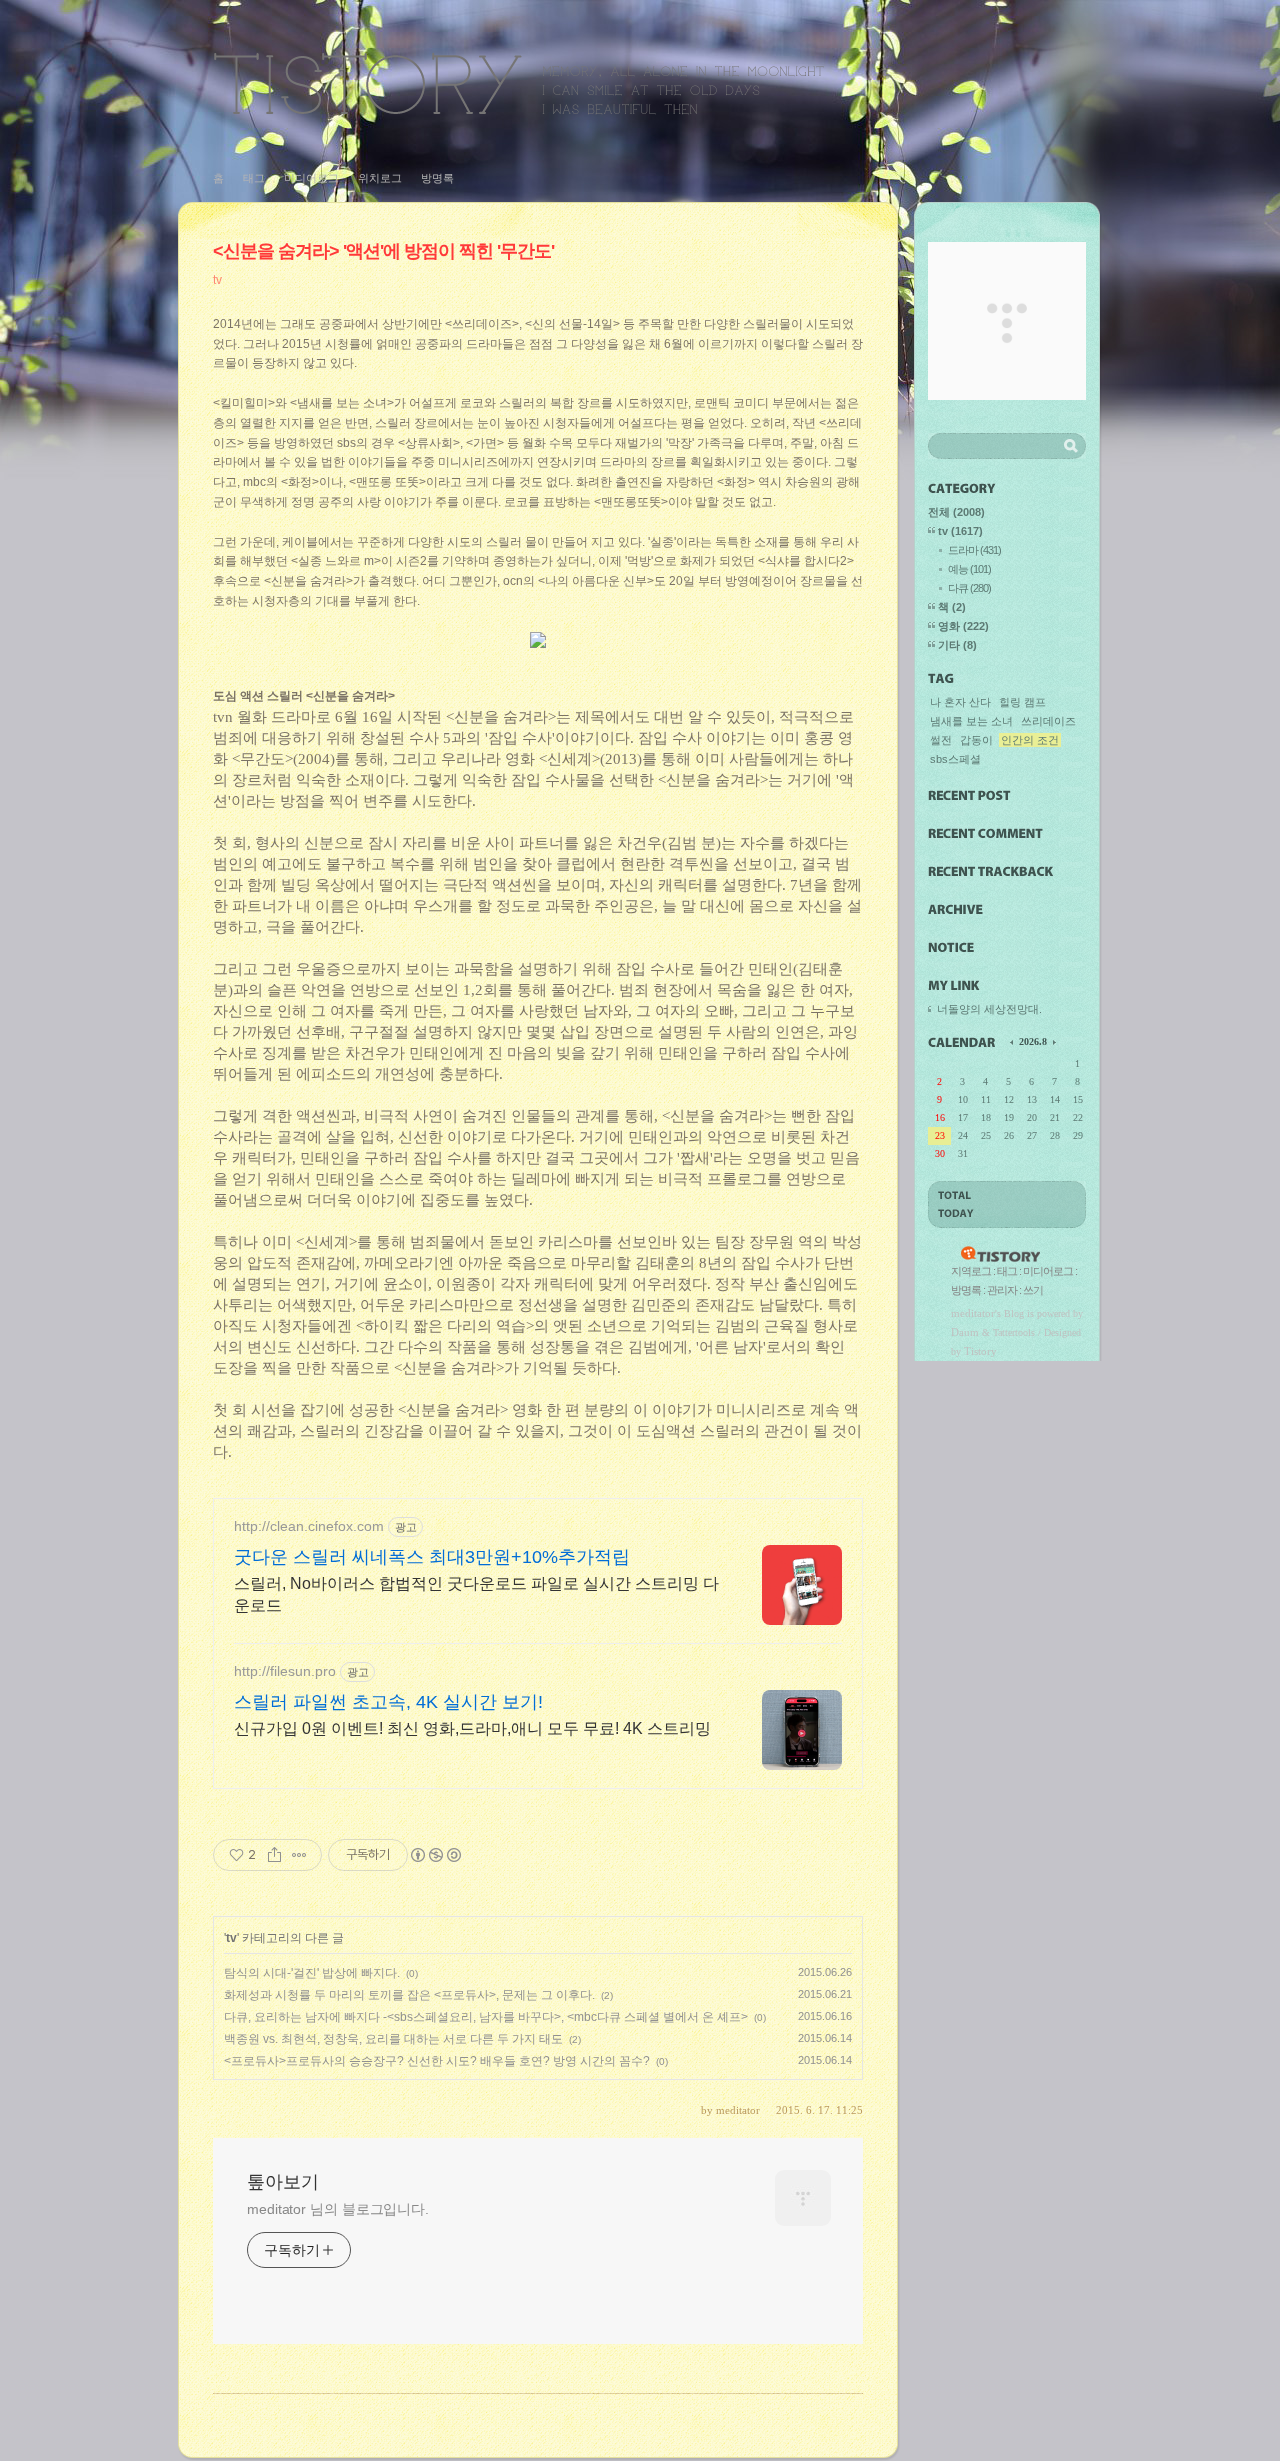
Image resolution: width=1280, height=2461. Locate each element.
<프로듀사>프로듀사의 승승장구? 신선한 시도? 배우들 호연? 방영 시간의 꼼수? (437, 2061)
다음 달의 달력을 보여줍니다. (1053, 1041)
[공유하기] (274, 1855)
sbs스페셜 (955, 759)
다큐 (969, 588)
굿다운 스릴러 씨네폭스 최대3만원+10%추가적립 (432, 1557)
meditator (973, 1313)
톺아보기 (519, 83)
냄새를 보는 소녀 (971, 721)
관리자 (1002, 1290)
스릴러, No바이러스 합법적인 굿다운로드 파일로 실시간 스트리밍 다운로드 (476, 1594)
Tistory (980, 1351)
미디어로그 (311, 178)
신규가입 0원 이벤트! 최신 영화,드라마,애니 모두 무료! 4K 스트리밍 (472, 1728)
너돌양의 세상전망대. (989, 1009)
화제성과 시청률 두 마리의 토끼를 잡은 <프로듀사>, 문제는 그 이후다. (409, 1995)
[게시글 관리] (299, 1855)
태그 (254, 178)
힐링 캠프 (1022, 702)
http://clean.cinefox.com (309, 1526)
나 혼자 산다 (960, 702)
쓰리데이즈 (1048, 721)
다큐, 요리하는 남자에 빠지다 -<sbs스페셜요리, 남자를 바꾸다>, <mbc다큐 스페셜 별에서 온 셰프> (486, 2017)
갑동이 (976, 740)
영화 (963, 626)
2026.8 (1033, 1041)
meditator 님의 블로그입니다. (338, 2209)
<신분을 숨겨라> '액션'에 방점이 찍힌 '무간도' (383, 251)
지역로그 (971, 1271)
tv (217, 280)
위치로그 (380, 178)
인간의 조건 (1030, 740)
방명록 (437, 178)
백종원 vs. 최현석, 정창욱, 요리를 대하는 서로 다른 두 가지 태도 (393, 2039)
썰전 (941, 740)
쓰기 (1033, 1290)
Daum (965, 1332)
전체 (956, 512)
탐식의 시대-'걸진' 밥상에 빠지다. (312, 1973)
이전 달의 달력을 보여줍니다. (1013, 1041)
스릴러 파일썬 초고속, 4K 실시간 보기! (388, 1702)
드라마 (974, 550)
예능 (969, 569)
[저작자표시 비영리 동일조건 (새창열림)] (435, 1855)
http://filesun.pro (285, 1671)
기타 (957, 645)
